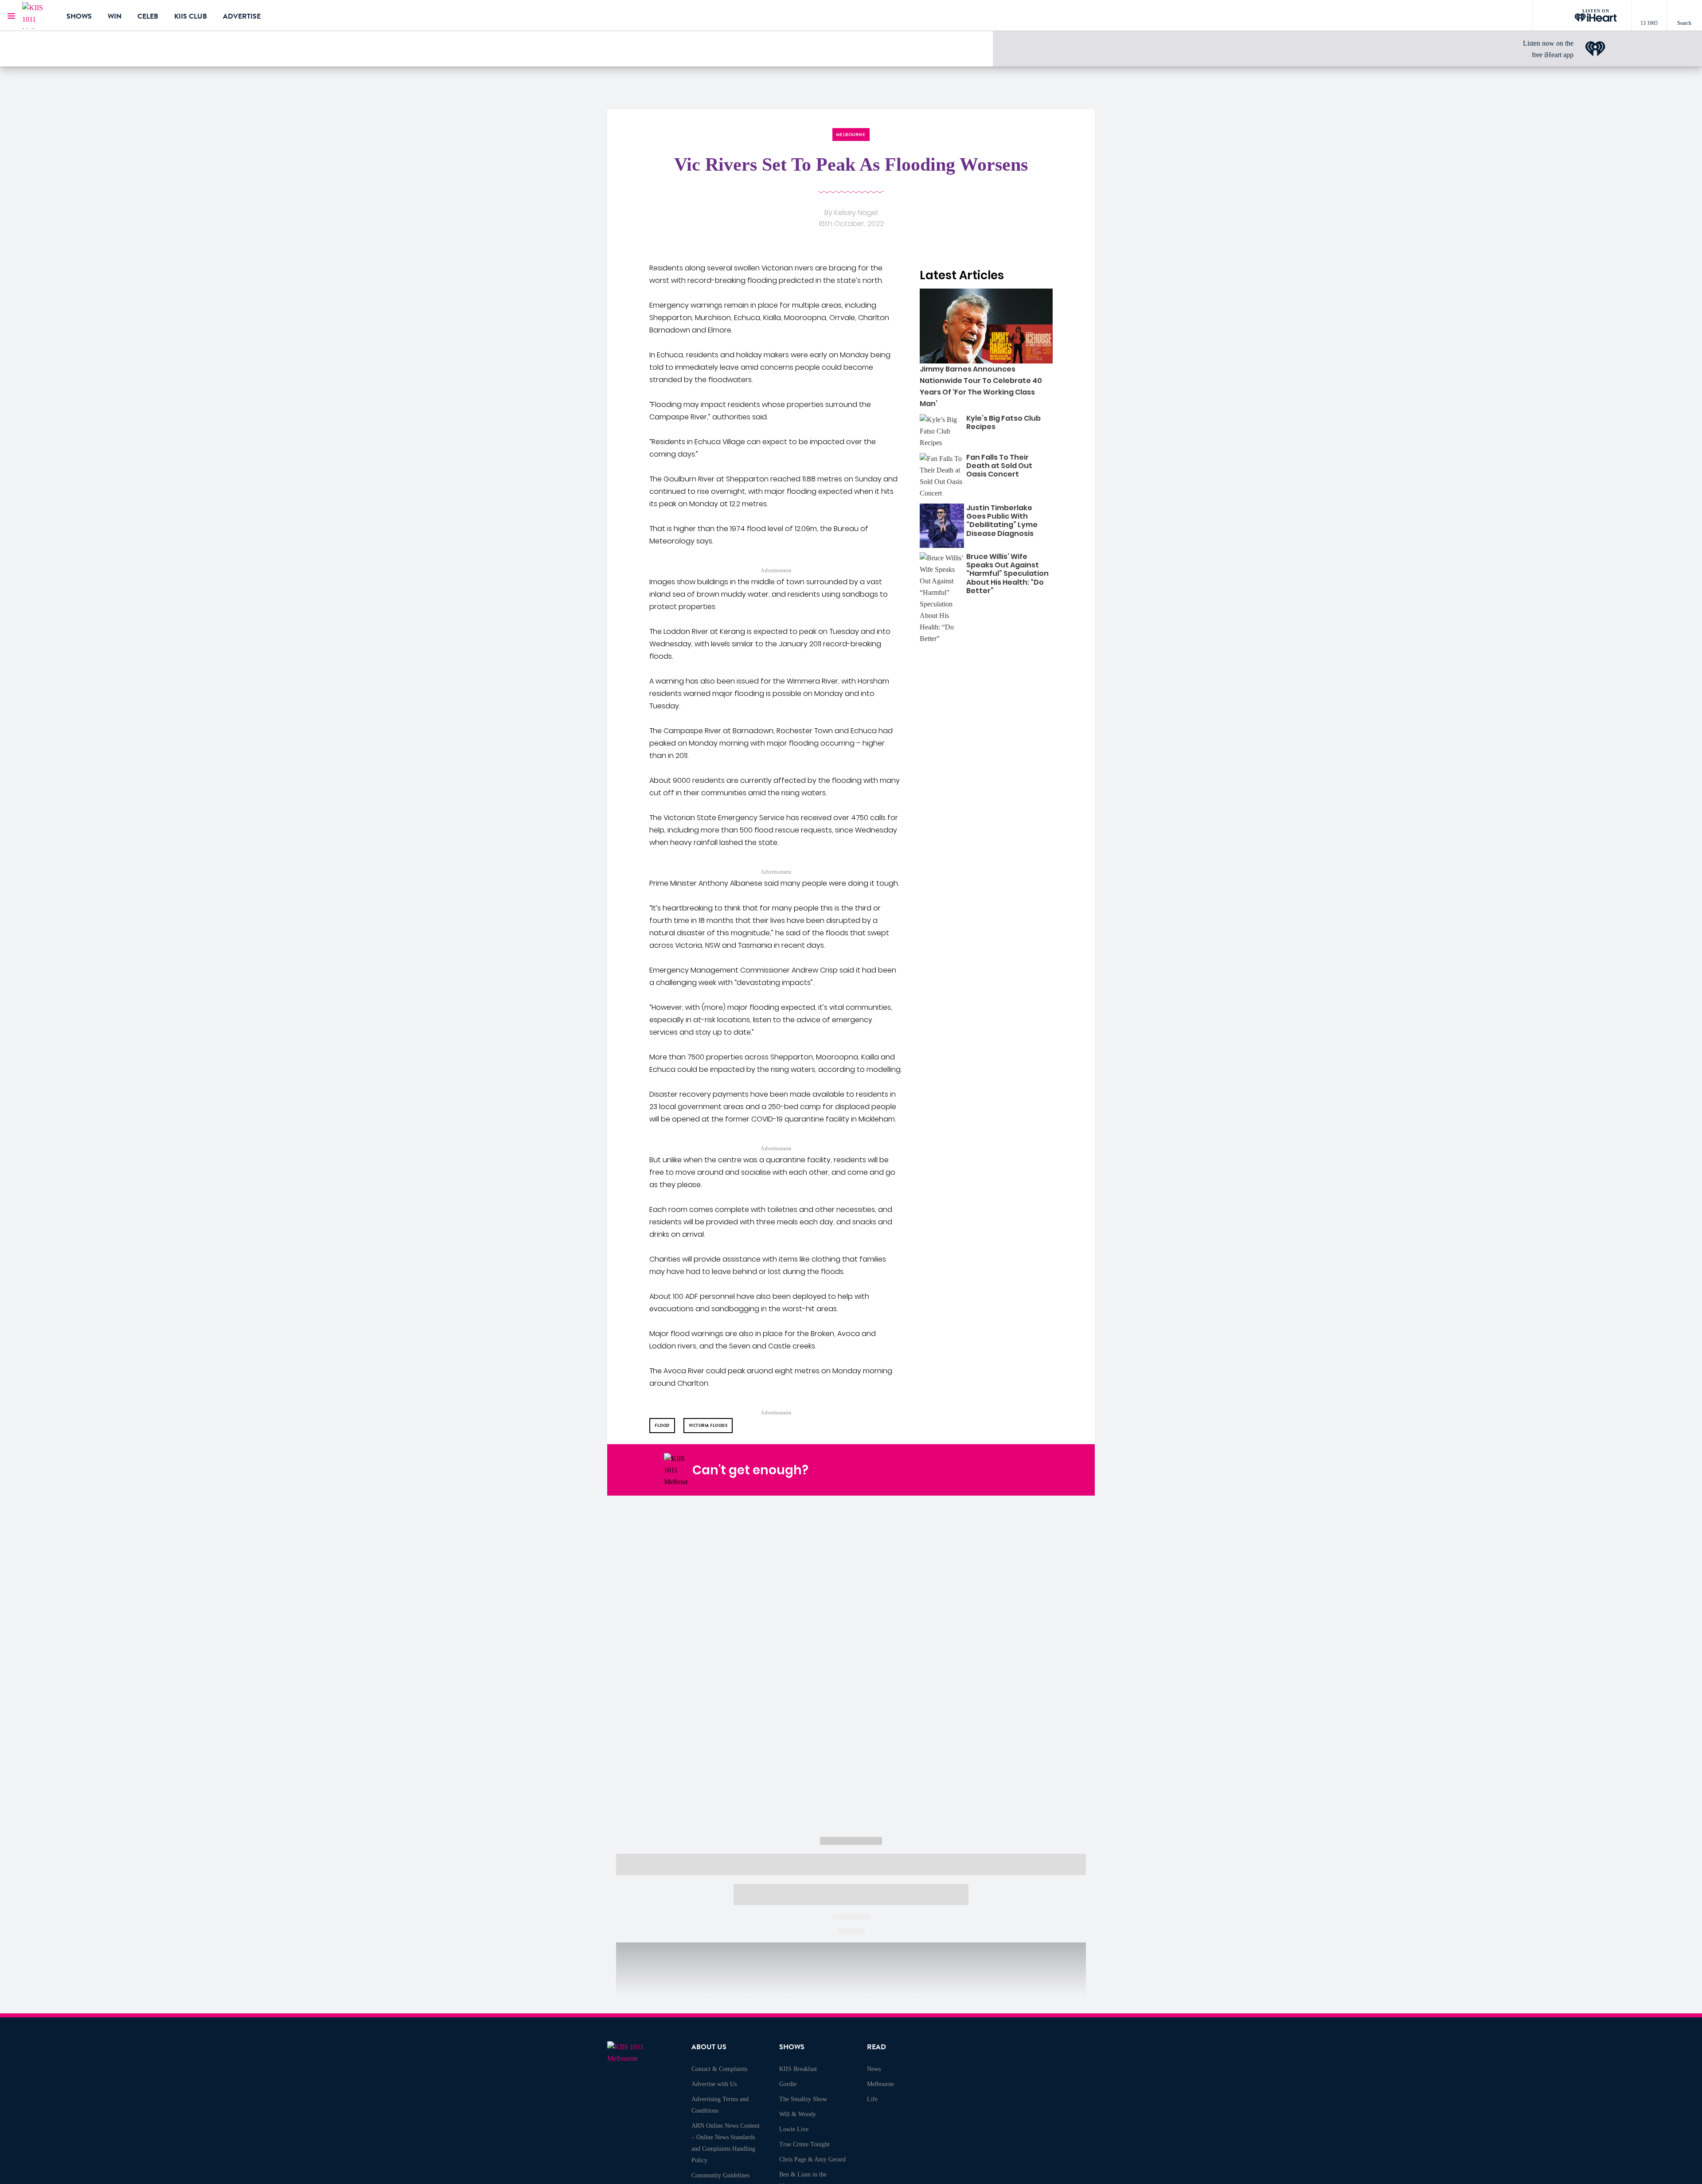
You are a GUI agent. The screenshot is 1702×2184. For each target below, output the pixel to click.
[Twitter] (981, 1470)
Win (115, 16)
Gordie (788, 2084)
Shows (79, 16)
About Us (709, 2047)
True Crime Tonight (804, 2144)
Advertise (242, 16)
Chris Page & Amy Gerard (812, 2159)
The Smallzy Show (803, 2099)
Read (876, 2047)
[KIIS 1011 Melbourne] (38, 16)
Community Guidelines (720, 2175)
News (874, 2069)
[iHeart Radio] (1023, 1470)
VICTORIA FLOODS (708, 1425)
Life (872, 2099)
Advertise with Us (714, 2084)
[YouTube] (1002, 1470)
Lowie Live (794, 2129)
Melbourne (880, 2084)
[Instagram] (960, 1470)
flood (662, 1425)
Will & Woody (798, 2114)
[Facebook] (939, 1470)
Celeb (148, 16)
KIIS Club (191, 16)
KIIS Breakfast (798, 2069)
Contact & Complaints (719, 2069)
